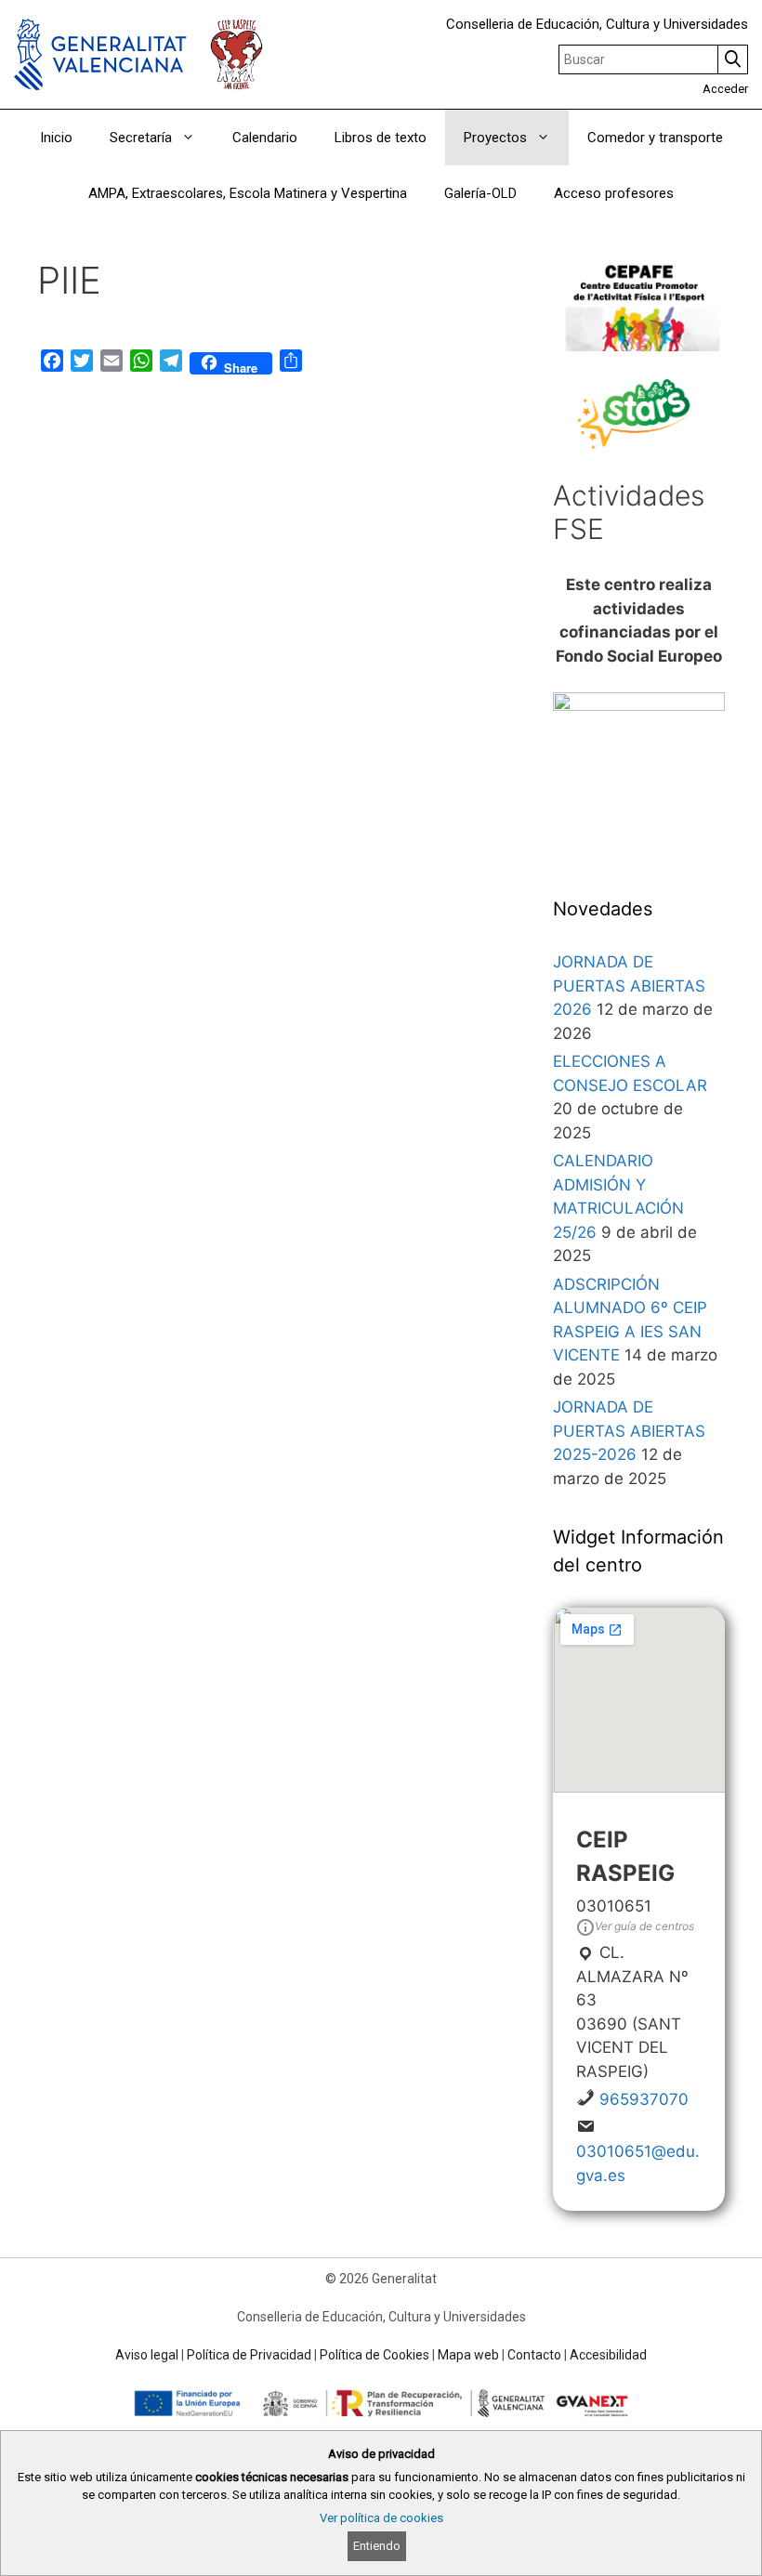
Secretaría (141, 138)
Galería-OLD (480, 193)
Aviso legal (147, 2355)
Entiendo (377, 2546)
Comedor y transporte (655, 138)
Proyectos (495, 138)
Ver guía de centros (644, 1926)
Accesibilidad (608, 2355)
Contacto (534, 2355)
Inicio (56, 138)
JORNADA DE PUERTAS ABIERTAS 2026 (629, 986)
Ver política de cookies (381, 2518)
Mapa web (468, 2355)
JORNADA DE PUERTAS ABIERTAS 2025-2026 (629, 1431)
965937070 (644, 2099)
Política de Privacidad (249, 2355)
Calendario (265, 138)
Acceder (725, 89)
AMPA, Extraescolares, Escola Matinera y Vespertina (248, 193)
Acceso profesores (614, 193)
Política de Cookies (374, 2355)
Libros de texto (381, 138)
